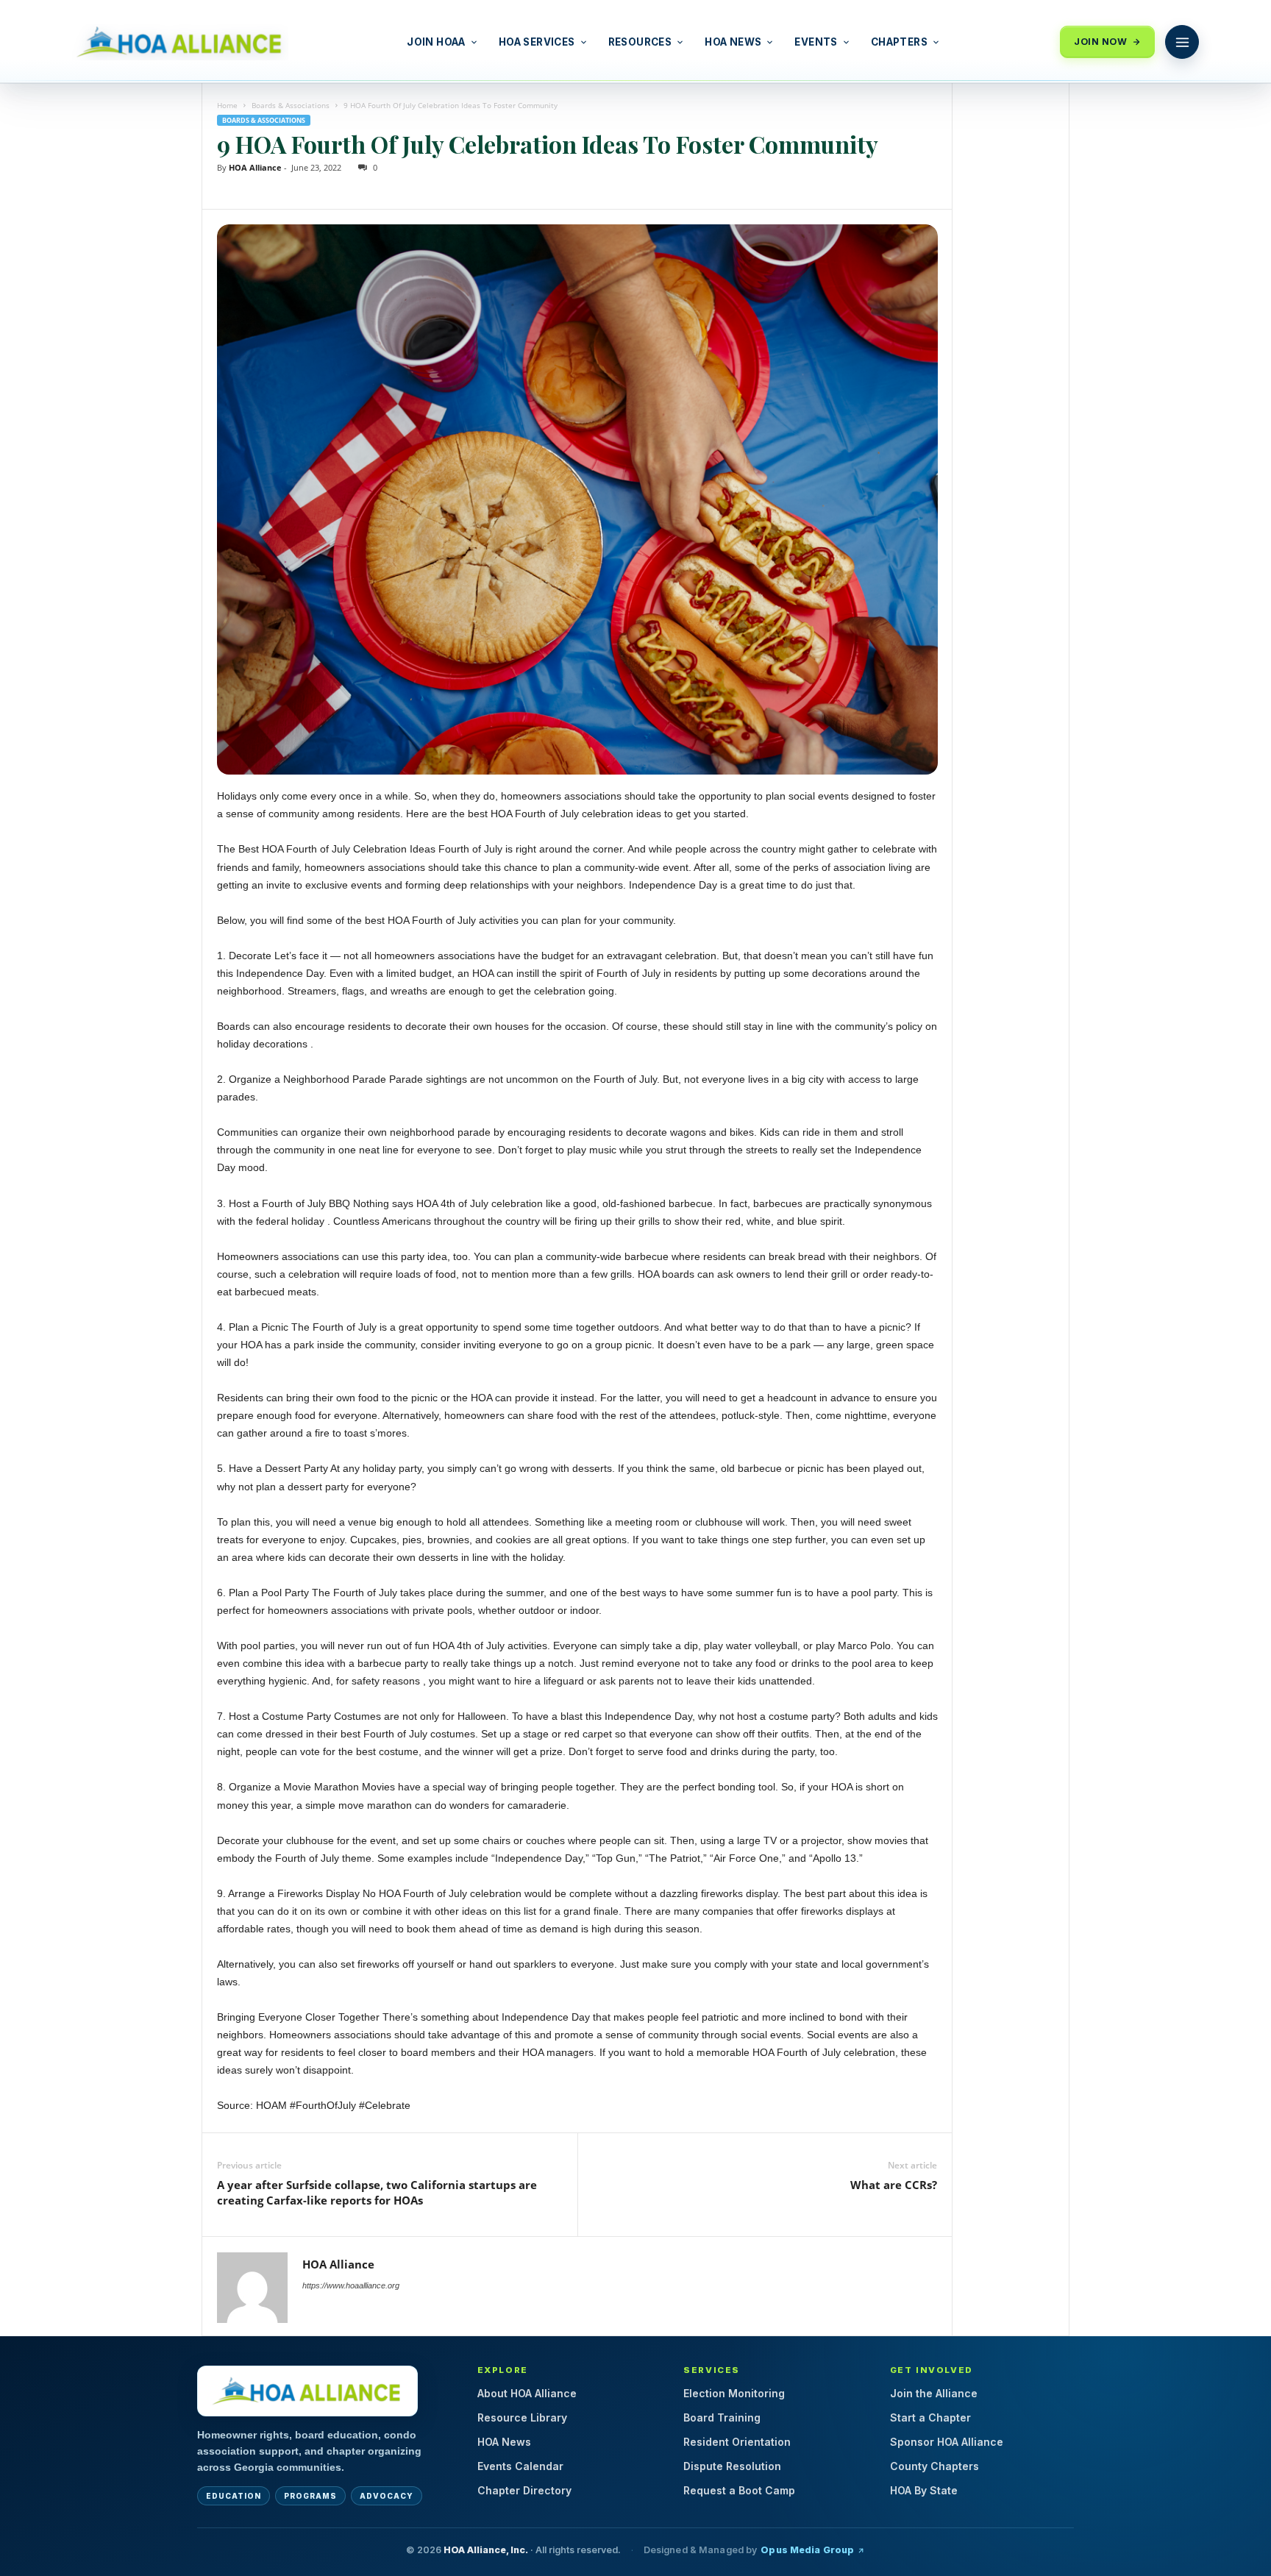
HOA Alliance (255, 167)
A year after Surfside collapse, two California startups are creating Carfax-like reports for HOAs (377, 2192)
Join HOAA (436, 42)
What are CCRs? (894, 2185)
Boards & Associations (291, 105)
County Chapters (934, 2466)
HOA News (733, 42)
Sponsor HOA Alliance (947, 2442)
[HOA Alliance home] (307, 2391)
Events (816, 42)
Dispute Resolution (732, 2466)
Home (227, 105)
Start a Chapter (930, 2417)
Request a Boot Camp (739, 2490)
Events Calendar (520, 2466)
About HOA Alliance (527, 2393)
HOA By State (924, 2490)
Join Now (1100, 42)
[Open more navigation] (1182, 42)
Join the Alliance (934, 2393)
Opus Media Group (807, 2550)
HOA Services (537, 42)
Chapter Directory (524, 2490)
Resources (640, 42)
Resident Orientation (737, 2442)
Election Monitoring (734, 2393)
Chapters (899, 42)
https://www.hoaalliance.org (351, 2285)
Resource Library (522, 2417)
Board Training (722, 2417)
